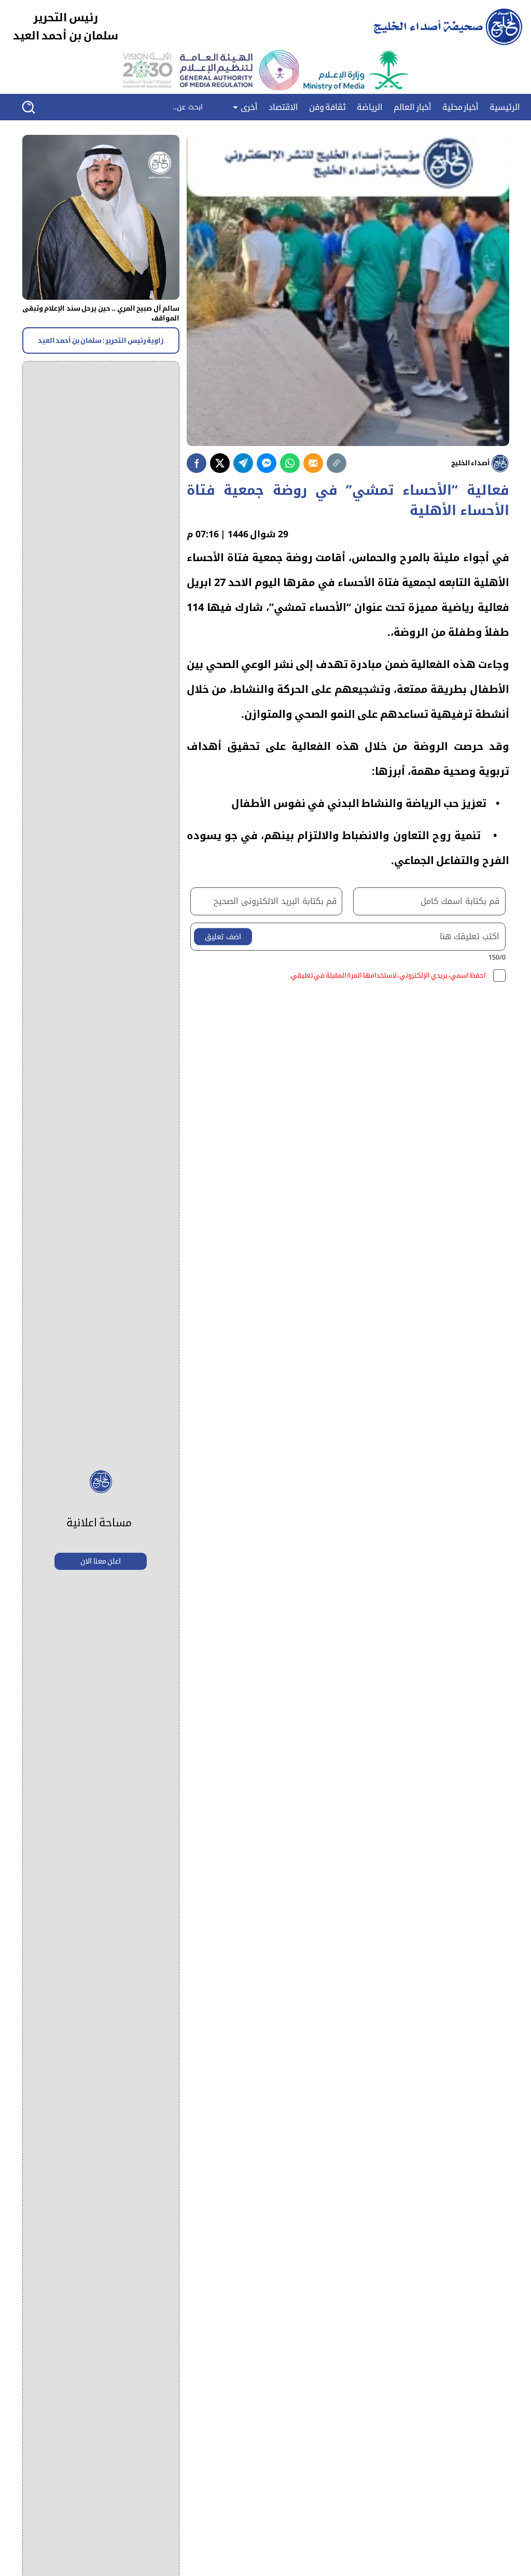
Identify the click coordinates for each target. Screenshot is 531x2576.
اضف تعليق (223, 937)
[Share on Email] (313, 463)
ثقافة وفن (328, 107)
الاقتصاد (283, 107)
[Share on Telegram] (243, 463)
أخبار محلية (461, 107)
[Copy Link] (337, 463)
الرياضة (370, 107)
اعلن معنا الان (101, 1561)
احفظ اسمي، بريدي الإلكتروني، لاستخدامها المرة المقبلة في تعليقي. (388, 976)
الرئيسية (505, 107)
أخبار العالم (413, 107)
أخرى (248, 107)
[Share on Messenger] (267, 463)
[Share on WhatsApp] (290, 463)
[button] (36, 107)
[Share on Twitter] (220, 463)
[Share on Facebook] (197, 463)
